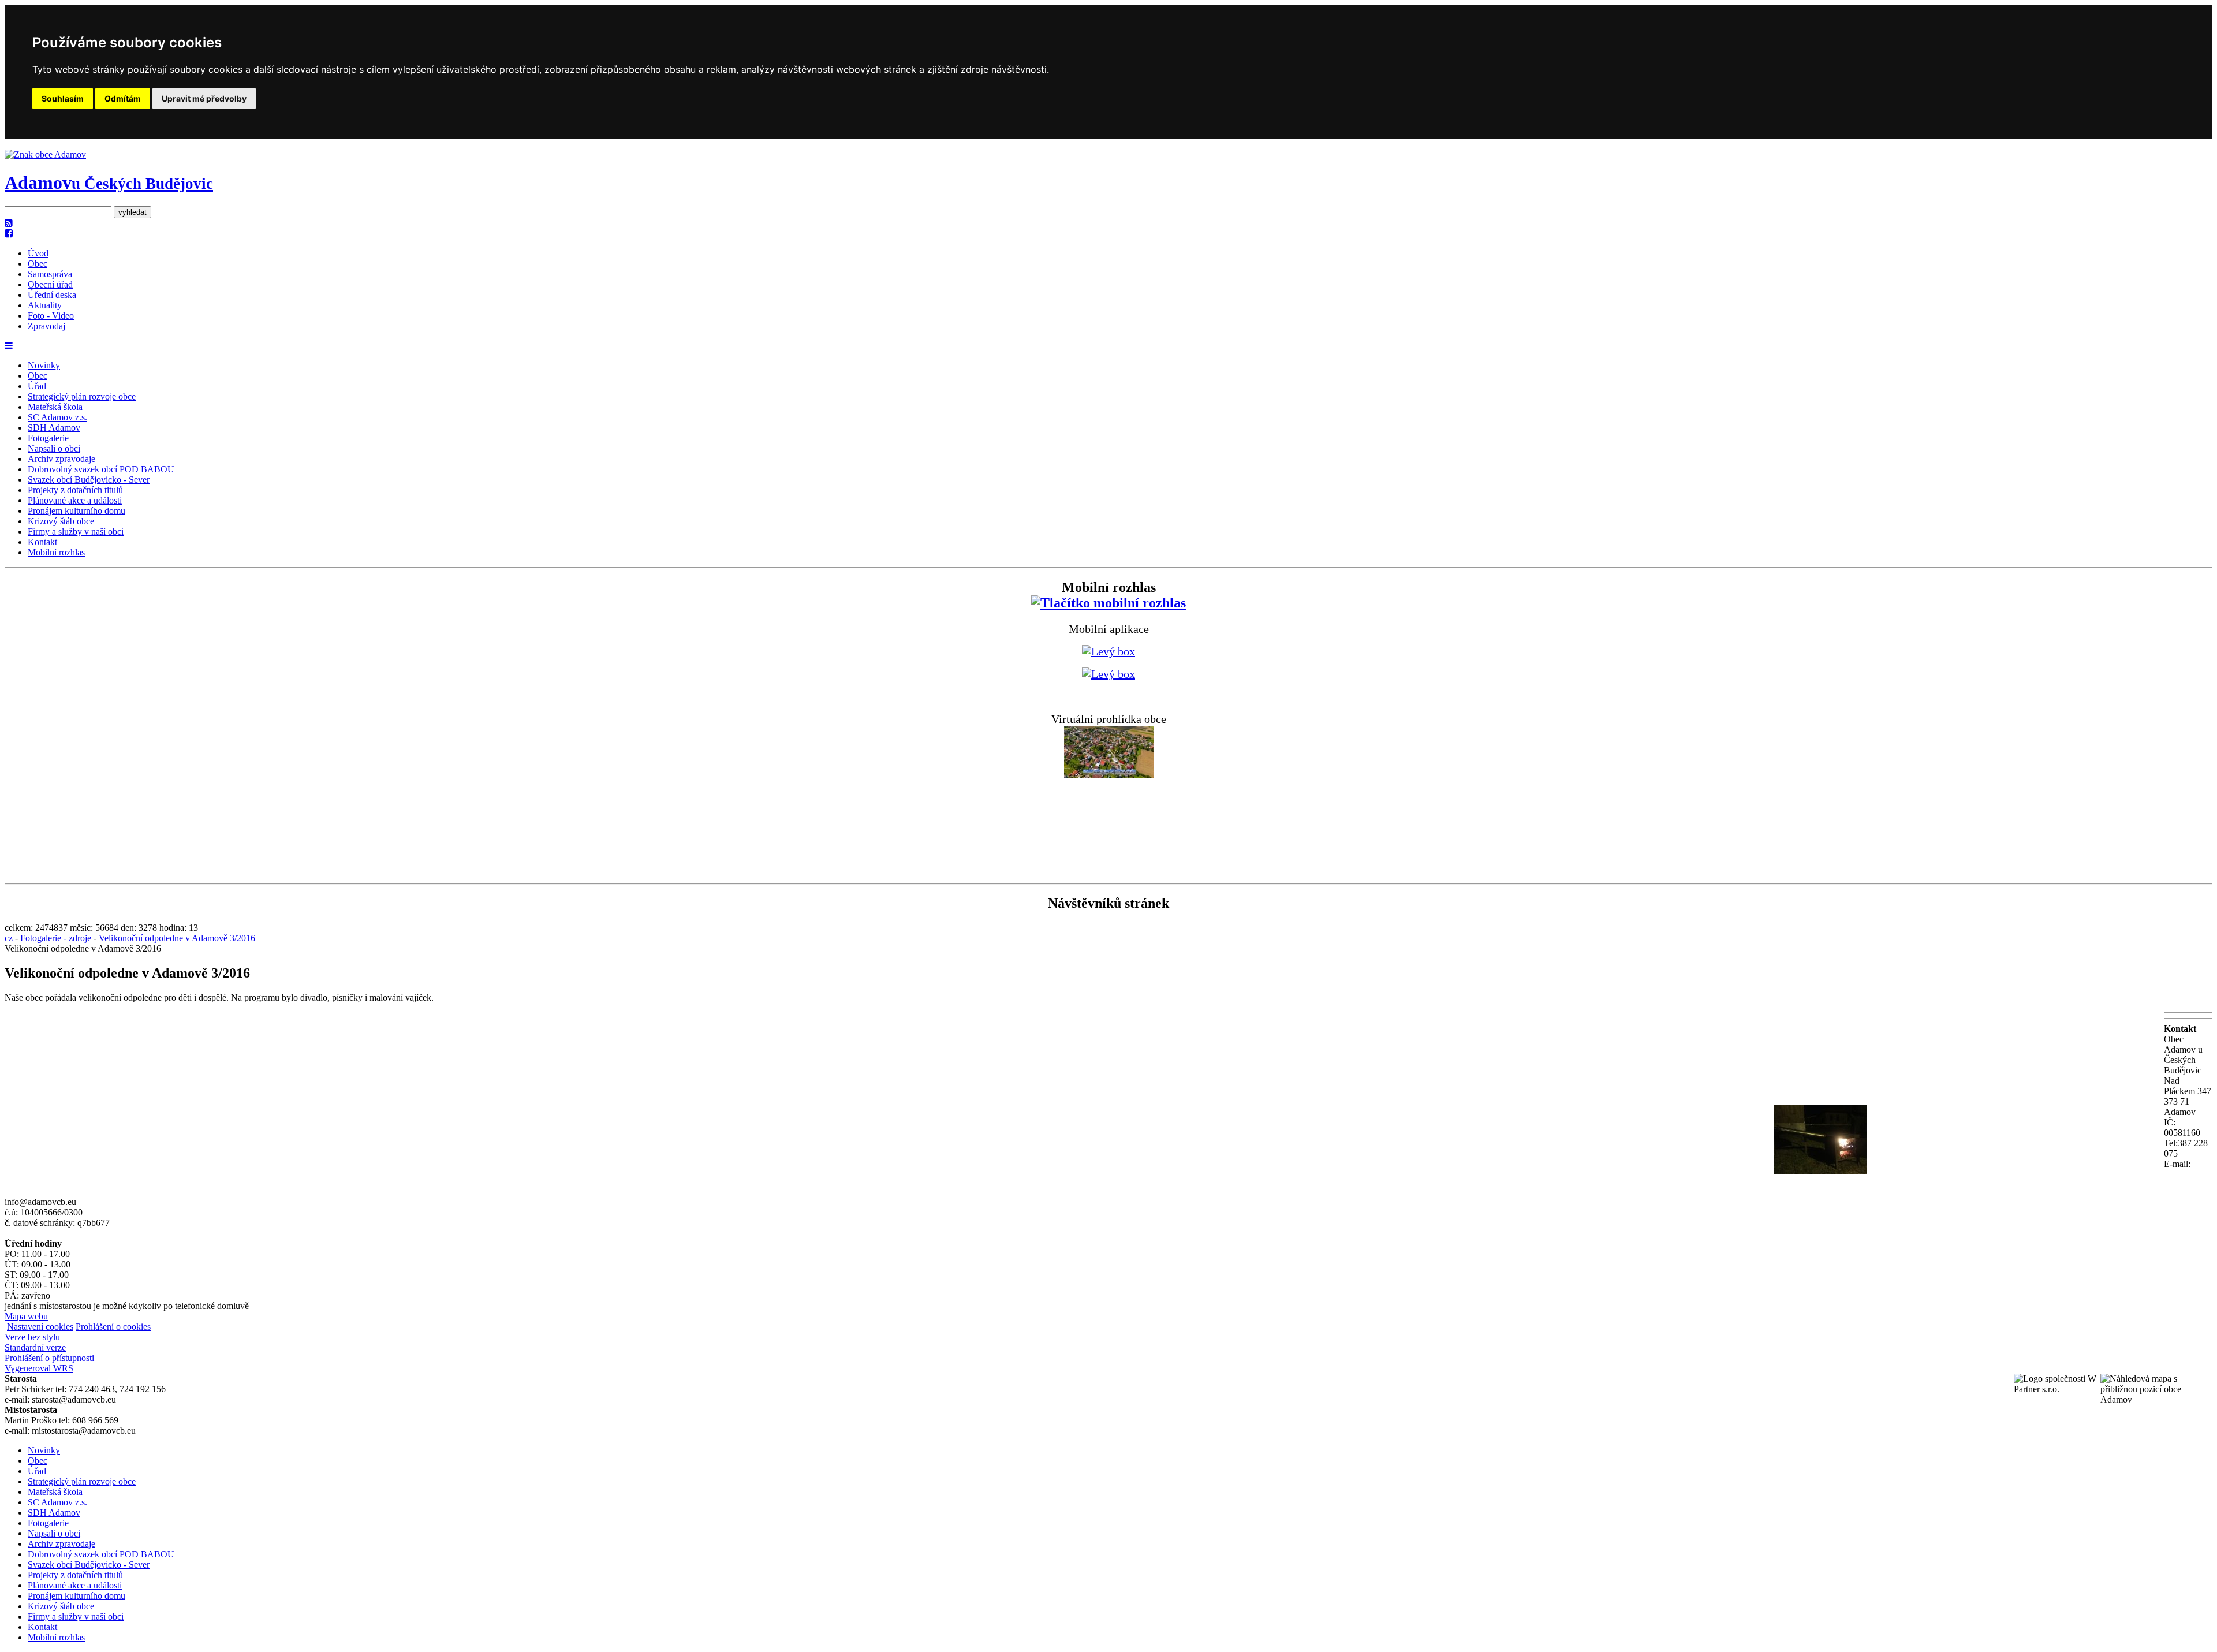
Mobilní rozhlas (56, 552)
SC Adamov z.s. (57, 417)
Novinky (44, 365)
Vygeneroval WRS (39, 1368)
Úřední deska (52, 295)
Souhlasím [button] (63, 98)
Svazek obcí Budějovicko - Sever (89, 480)
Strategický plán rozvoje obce (82, 396)
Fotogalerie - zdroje (56, 938)
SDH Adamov (54, 428)
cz (9, 938)
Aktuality (45, 305)
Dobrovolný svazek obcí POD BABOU (101, 469)
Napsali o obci (54, 448)
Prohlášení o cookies (113, 1327)
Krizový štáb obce (61, 521)
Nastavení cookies (40, 1327)
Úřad (37, 386)
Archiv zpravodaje (61, 459)
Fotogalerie (48, 438)
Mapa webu (26, 1316)
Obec (38, 264)
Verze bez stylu (32, 1337)
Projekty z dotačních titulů (75, 490)
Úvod (38, 253)
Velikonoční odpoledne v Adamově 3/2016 (177, 938)
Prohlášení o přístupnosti (49, 1358)
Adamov (109, 182)
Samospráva (50, 274)
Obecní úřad (50, 284)
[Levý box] (1108, 603)
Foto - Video (51, 316)
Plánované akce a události (75, 500)
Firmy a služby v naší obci (76, 532)
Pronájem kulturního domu (76, 511)
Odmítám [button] (123, 98)
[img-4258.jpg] (1820, 1171)
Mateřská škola (55, 407)
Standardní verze (35, 1347)
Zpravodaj (46, 326)
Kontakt (42, 542)
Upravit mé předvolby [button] (204, 98)
